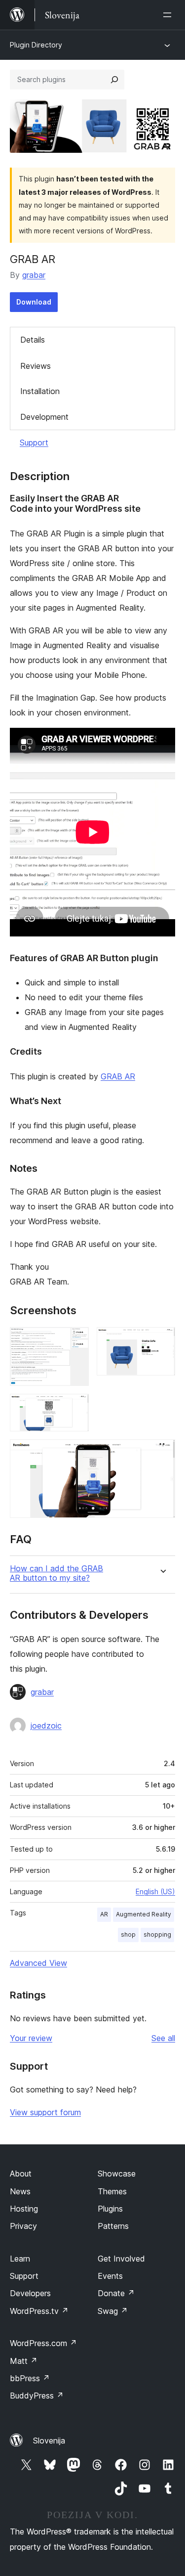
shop (128, 1934)
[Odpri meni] (169, 15)
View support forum (45, 2112)
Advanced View (38, 1963)
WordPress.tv (39, 2311)
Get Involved (121, 2259)
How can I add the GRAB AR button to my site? (56, 1573)
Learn (20, 2259)
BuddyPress (37, 2396)
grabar (34, 275)
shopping (157, 1934)
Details (33, 340)
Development (44, 417)
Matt (24, 2361)
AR (104, 1914)
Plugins (110, 2209)
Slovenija (49, 2441)
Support (34, 443)
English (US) (155, 1891)
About (21, 2174)
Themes (112, 2191)
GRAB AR (118, 1076)
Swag (113, 2311)
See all (163, 2038)
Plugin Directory (36, 45)
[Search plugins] (114, 80)
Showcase (117, 2174)
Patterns (113, 2226)
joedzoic (46, 1726)
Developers (30, 2293)
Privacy (23, 2226)
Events (110, 2276)
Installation (40, 391)
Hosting (24, 2209)
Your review (31, 2038)
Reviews (36, 366)
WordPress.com (43, 2343)
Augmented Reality (144, 1914)
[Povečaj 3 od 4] (75, 1407)
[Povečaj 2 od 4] (162, 1340)
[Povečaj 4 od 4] (162, 1453)
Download (34, 302)
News (20, 2191)
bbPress (30, 2378)
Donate (116, 2293)
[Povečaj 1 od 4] (75, 1340)
